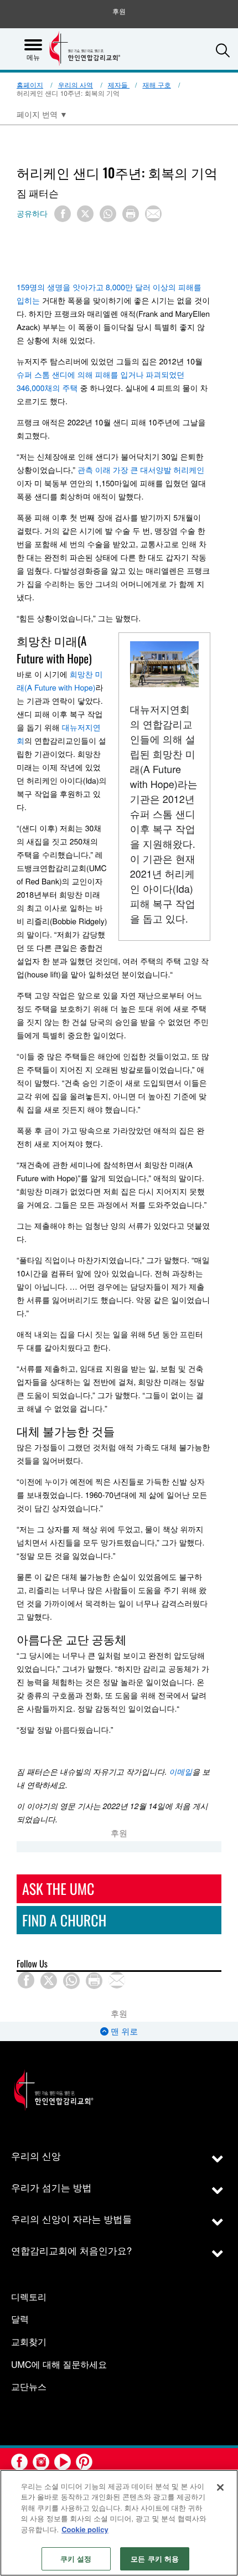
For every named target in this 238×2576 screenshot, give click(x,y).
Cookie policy (85, 2529)
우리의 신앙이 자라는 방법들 (71, 2219)
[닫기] (220, 2487)
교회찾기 (29, 2342)
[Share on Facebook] (63, 214)
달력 (20, 2319)
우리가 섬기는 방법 (51, 2187)
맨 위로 (123, 2031)
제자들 (119, 85)
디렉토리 (29, 2297)
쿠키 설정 (76, 2559)
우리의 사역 (76, 85)
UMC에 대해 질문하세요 (59, 2365)
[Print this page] (131, 214)
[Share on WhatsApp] (108, 214)
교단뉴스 (29, 2387)
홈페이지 (30, 85)
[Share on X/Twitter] (85, 214)
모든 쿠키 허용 (155, 2559)
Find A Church (64, 1920)
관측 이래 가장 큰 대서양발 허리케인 (141, 470)
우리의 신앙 (36, 2155)
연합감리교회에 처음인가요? (71, 2250)
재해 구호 (156, 85)
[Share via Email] (153, 214)
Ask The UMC (58, 1889)
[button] (223, 50)
